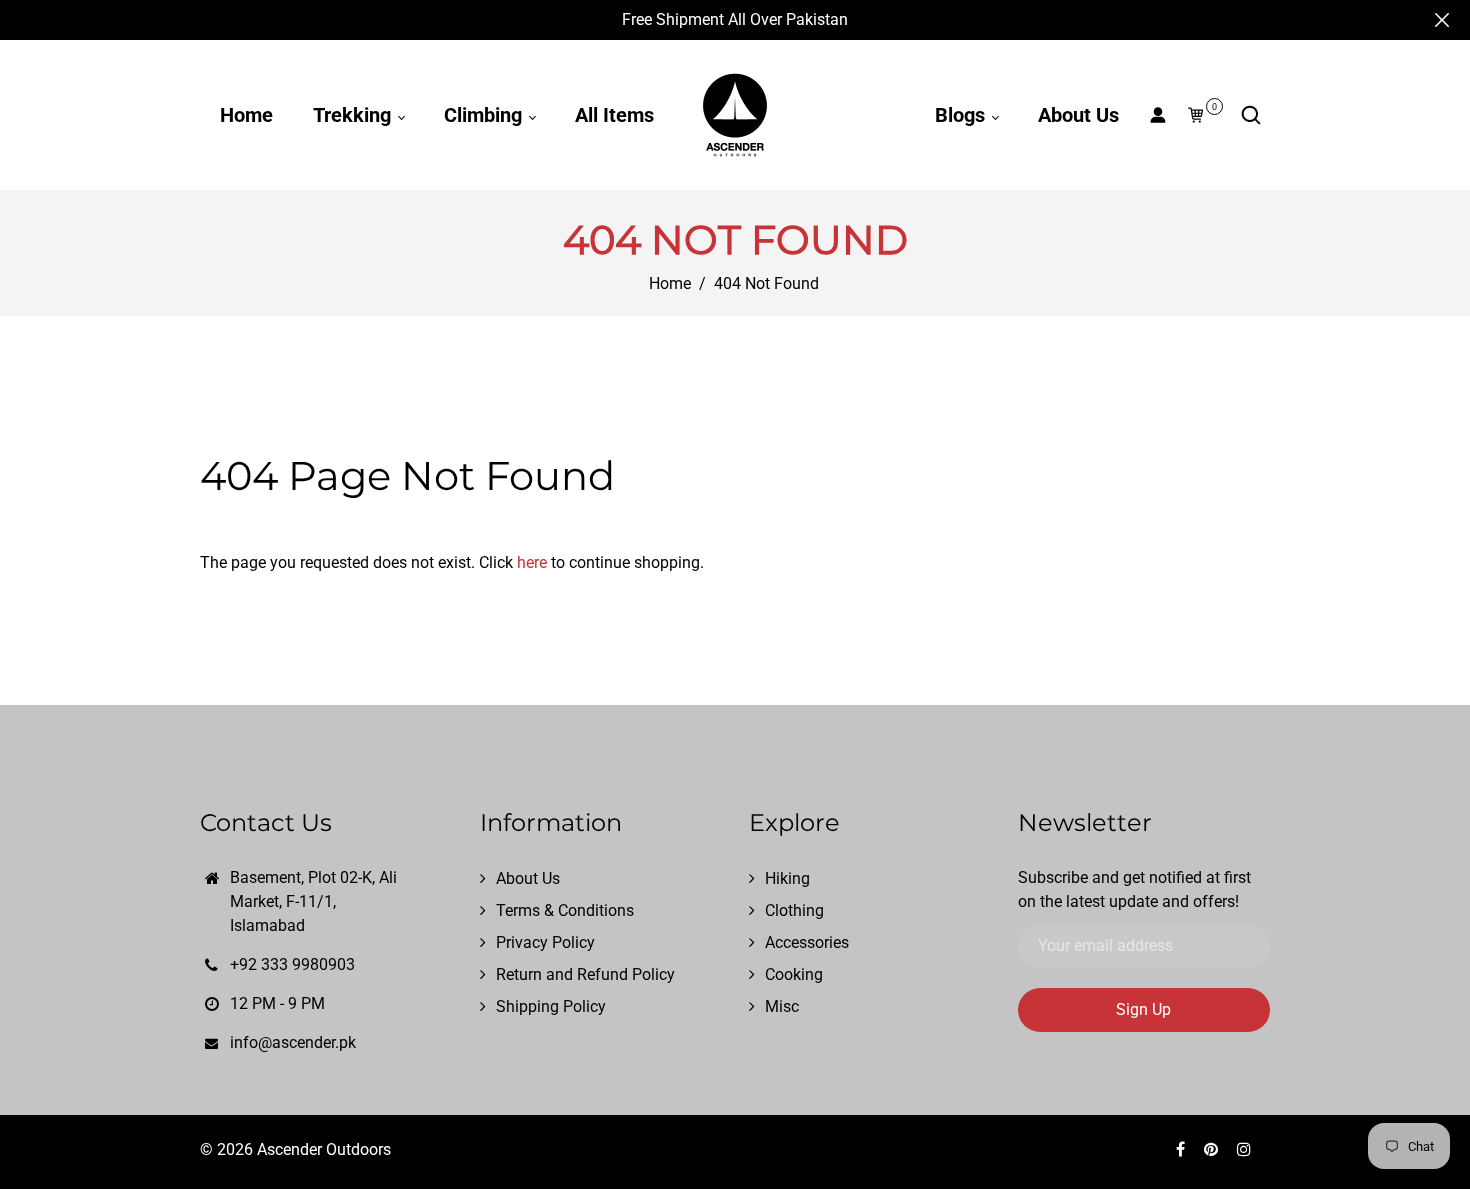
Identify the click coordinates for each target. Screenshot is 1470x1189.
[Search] (1251, 115)
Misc (782, 1006)
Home (246, 115)
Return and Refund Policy (585, 974)
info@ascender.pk (293, 1042)
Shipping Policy (551, 1006)
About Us (1078, 115)
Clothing (794, 910)
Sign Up (1143, 1009)
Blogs (962, 115)
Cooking (794, 974)
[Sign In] (1158, 115)
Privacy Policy (545, 942)
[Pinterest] (1213, 1149)
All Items (614, 115)
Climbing (485, 115)
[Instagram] (1246, 1149)
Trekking (354, 115)
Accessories (807, 942)
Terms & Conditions (565, 910)
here (532, 562)
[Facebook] (1182, 1149)
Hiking (787, 878)
